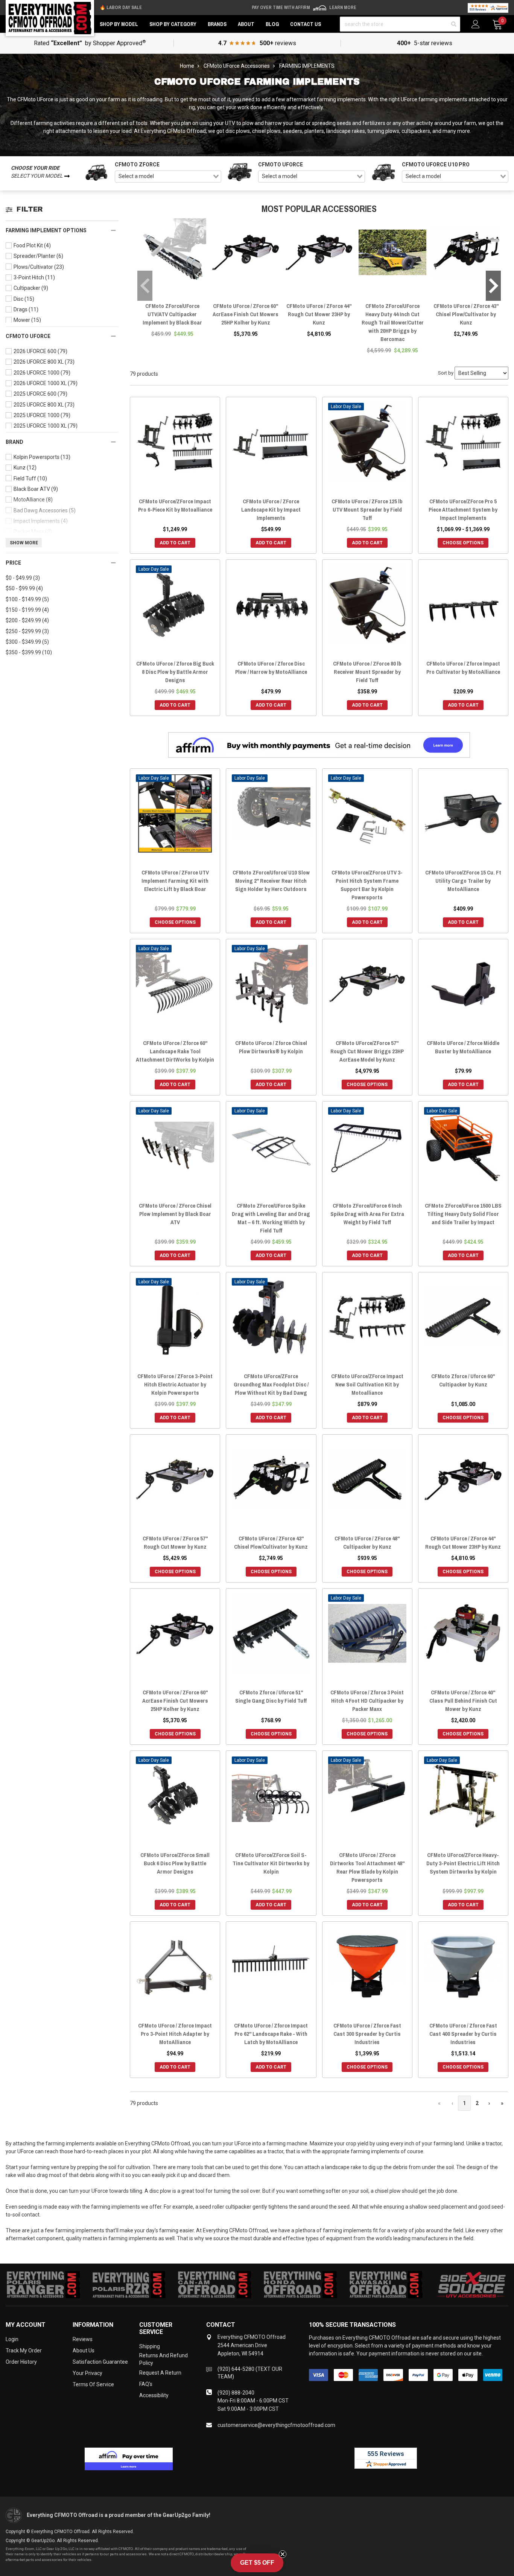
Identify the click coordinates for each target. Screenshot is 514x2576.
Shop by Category (173, 24)
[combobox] (168, 177)
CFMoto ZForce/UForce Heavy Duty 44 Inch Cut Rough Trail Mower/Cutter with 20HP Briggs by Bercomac (393, 322)
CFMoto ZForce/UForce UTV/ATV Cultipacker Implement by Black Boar (172, 314)
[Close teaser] (283, 2554)
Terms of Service (93, 2384)
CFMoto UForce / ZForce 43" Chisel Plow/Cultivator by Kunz (466, 314)
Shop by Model (119, 24)
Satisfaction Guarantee (100, 2362)
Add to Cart (175, 543)
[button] (257, 2563)
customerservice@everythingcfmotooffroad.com (276, 2425)
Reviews (83, 2339)
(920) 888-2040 (236, 2393)
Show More (24, 543)
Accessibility (154, 2395)
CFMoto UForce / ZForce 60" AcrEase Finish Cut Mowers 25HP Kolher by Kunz (246, 314)
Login (12, 2339)
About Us (84, 2351)
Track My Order (24, 2351)
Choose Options (463, 543)
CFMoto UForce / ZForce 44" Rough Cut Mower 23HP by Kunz (319, 314)
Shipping (150, 2346)
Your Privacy (87, 2373)
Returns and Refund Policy (163, 2359)
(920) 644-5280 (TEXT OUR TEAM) (250, 2373)
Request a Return (160, 2373)
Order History (21, 2362)
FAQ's (146, 2384)
